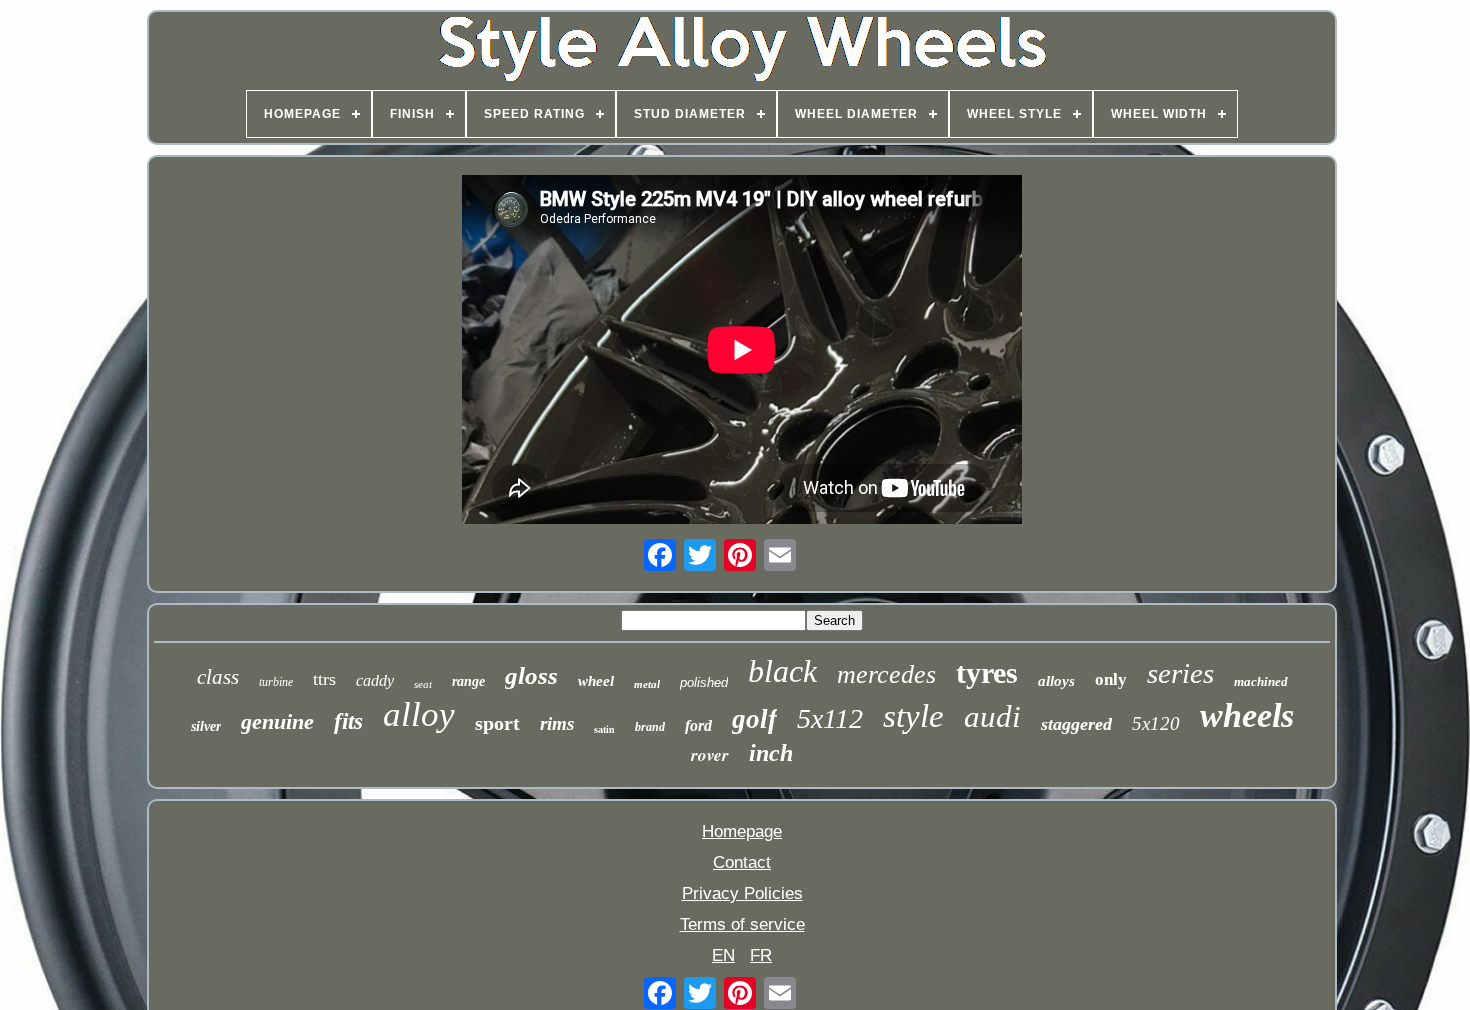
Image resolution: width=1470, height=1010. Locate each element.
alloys (1056, 681)
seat (423, 684)
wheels (1247, 715)
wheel (596, 681)
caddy (375, 680)
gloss (531, 675)
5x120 (1156, 723)
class (218, 677)
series (1180, 673)
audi (992, 716)
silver (206, 726)
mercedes (886, 674)
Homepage (742, 831)
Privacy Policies (742, 893)
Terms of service (742, 924)
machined (1261, 681)
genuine (277, 721)
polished (704, 682)
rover (710, 755)
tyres (987, 672)
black (782, 671)
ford (698, 725)
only (1111, 679)
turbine (276, 682)
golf (754, 719)
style (913, 716)
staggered (1076, 724)
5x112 (830, 718)
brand (650, 727)
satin (604, 729)
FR (761, 955)
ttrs (324, 679)
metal (647, 684)
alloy (419, 714)
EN (723, 955)
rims (557, 723)
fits (348, 721)
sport (497, 723)
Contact (742, 862)
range (468, 681)
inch (771, 753)
